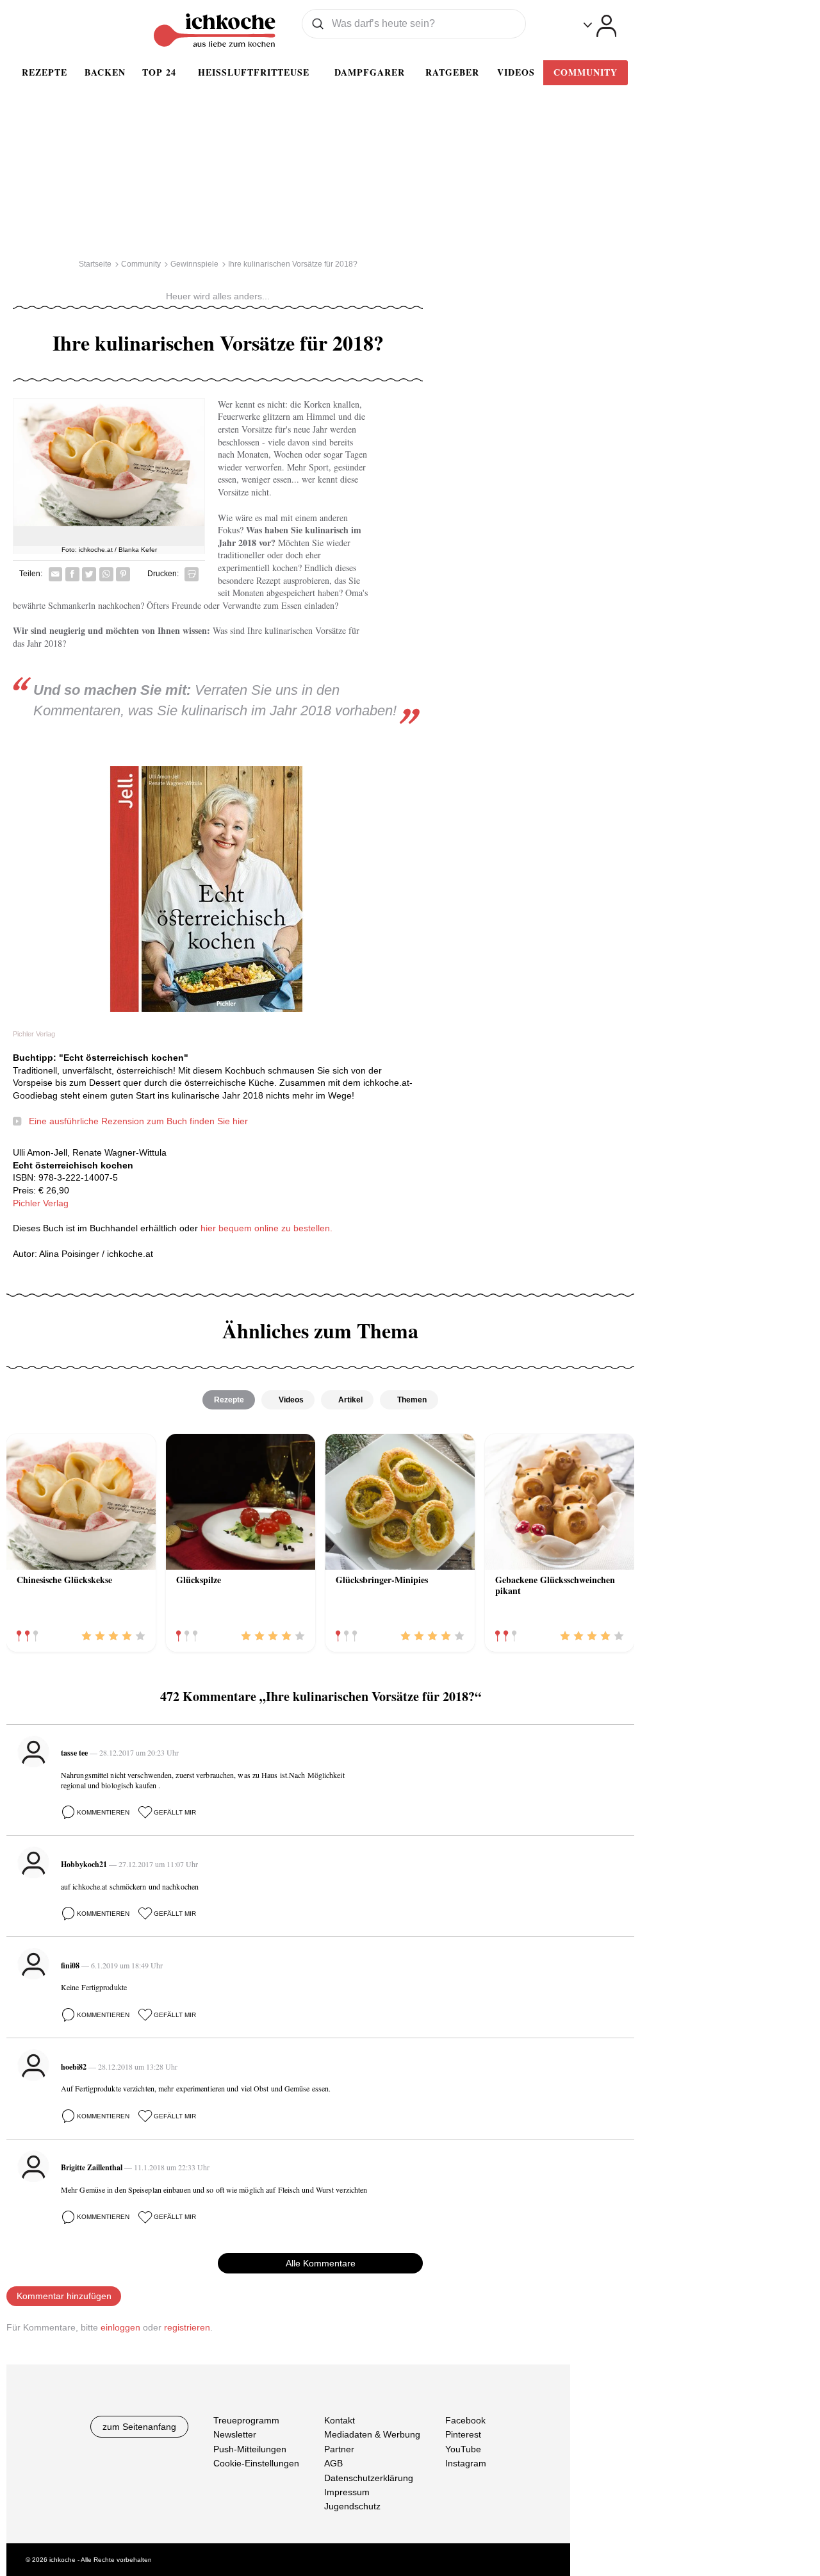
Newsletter (235, 2435)
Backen (105, 72)
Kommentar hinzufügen (64, 2296)
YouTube (463, 2449)
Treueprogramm (246, 2420)
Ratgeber (452, 72)
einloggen (120, 2327)
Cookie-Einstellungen (256, 2463)
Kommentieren (103, 1812)
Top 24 (159, 72)
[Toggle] (600, 26)
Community (586, 72)
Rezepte (45, 72)
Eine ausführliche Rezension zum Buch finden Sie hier (138, 1121)
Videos (516, 72)
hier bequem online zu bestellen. (266, 1228)
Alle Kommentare (321, 2263)
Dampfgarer (370, 72)
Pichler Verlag (41, 1203)
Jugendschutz (352, 2507)
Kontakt (340, 2420)
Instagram (466, 2463)
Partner (339, 2449)
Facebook (465, 2420)
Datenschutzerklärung (369, 2478)
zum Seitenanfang (139, 2427)
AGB (333, 2463)
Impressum (347, 2492)
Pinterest (463, 2435)
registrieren (187, 2327)
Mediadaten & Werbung (372, 2435)
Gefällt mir (175, 1812)
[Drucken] (192, 574)
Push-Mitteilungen (250, 2449)
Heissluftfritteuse (254, 72)
